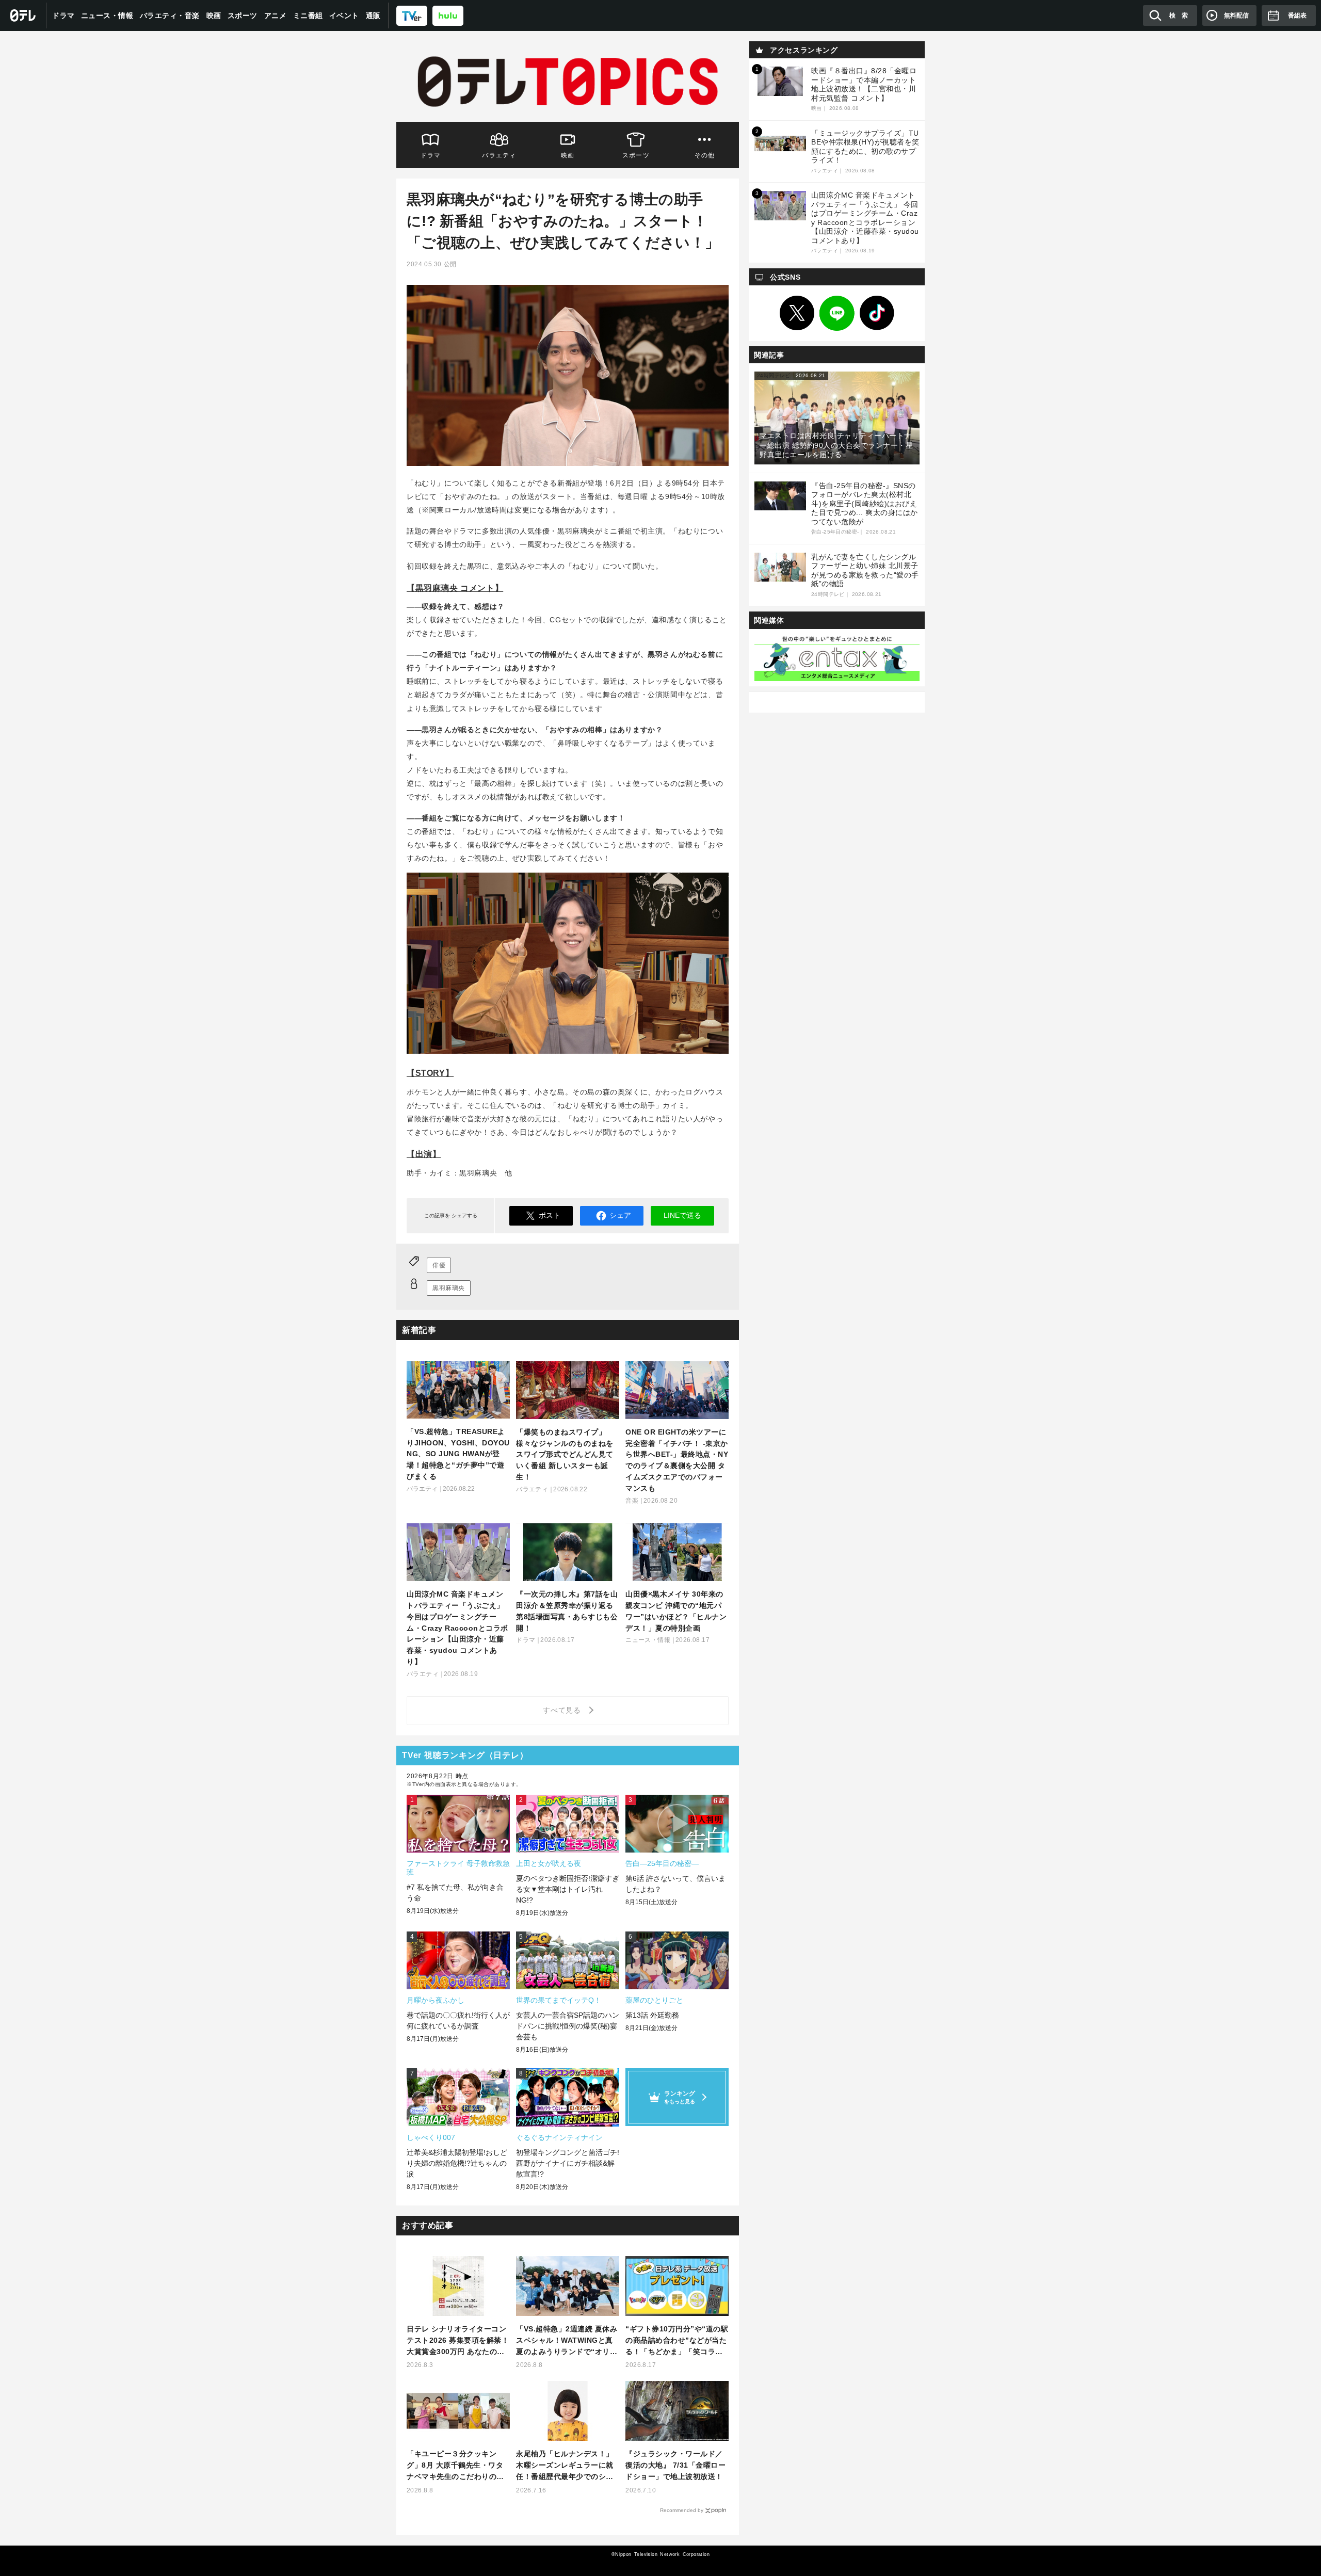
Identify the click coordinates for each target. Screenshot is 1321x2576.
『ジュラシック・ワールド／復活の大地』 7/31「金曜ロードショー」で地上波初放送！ (675, 2465)
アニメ (276, 15)
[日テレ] (23, 15)
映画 (214, 15)
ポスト (550, 1215)
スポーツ (243, 15)
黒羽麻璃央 (449, 1288)
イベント (344, 15)
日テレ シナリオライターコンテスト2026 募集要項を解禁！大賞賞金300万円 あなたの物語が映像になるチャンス (458, 2341)
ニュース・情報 (107, 15)
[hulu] (448, 15)
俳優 (439, 1265)
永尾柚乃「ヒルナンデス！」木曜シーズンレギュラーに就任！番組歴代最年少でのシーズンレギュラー (565, 2466)
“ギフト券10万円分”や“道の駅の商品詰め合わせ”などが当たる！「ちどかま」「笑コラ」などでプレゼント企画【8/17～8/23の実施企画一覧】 (677, 2341)
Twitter (797, 313)
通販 (373, 15)
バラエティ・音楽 (170, 15)
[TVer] (412, 15)
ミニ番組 (308, 15)
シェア (620, 1215)
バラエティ (499, 155)
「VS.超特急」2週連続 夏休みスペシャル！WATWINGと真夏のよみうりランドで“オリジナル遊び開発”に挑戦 (567, 2341)
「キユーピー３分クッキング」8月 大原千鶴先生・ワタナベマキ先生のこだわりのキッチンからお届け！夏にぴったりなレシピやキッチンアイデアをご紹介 (455, 2466)
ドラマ (63, 15)
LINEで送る (682, 1215)
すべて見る (563, 1710)
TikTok (877, 313)
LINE (837, 313)
